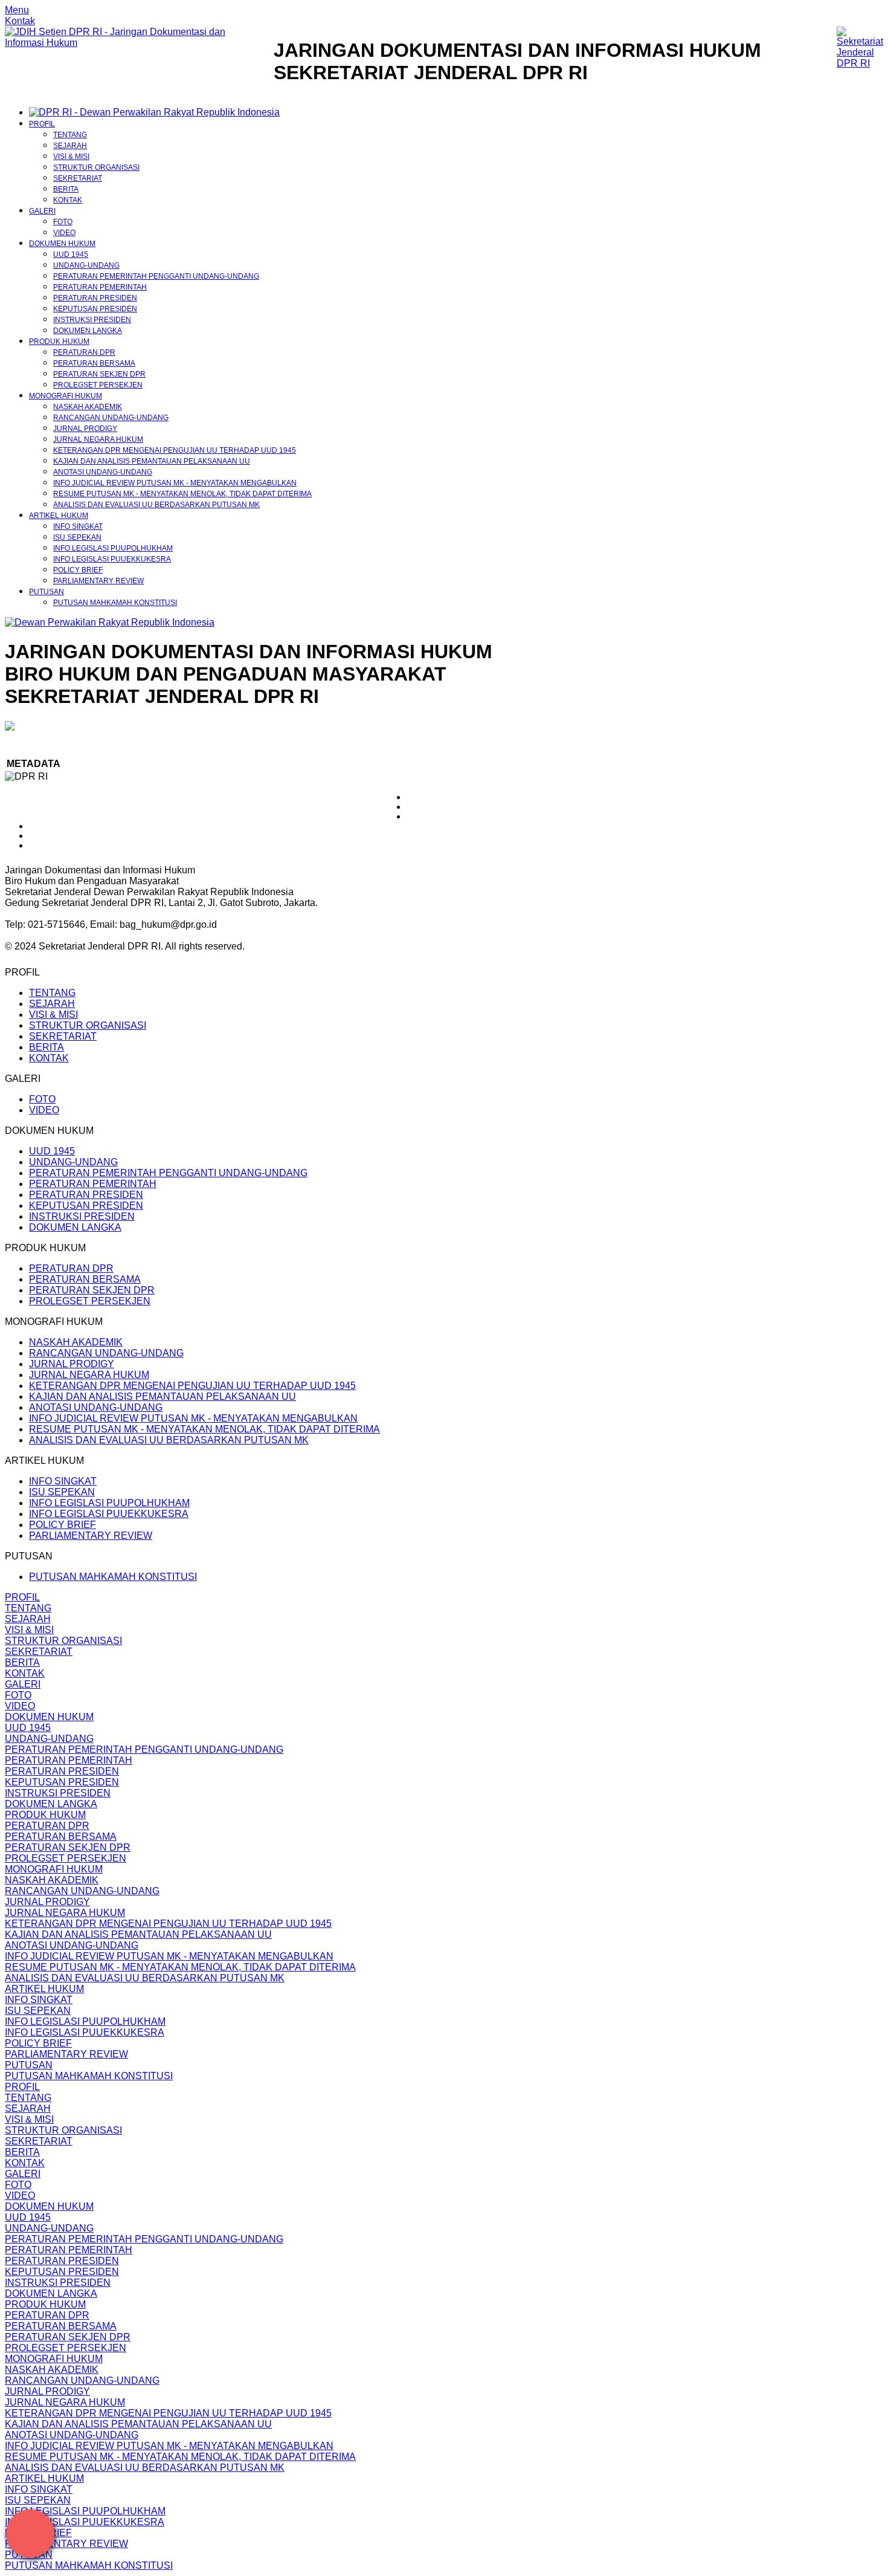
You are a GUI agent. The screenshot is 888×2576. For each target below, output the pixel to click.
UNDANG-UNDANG (86, 265)
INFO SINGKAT (78, 526)
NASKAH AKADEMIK (88, 407)
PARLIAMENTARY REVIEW (98, 581)
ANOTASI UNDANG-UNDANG (103, 472)
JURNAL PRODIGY (85, 429)
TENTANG (70, 135)
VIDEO (64, 233)
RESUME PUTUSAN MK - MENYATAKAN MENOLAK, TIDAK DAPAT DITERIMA (182, 494)
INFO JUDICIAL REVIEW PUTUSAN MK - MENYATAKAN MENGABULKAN (175, 483)
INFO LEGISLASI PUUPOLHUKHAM (113, 548)
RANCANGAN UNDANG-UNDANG (111, 418)
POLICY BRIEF (78, 570)
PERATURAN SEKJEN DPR (99, 374)
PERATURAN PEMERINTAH (100, 287)
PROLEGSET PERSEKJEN (98, 385)
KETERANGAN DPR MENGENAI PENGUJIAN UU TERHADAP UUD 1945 (175, 450)
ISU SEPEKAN (77, 537)
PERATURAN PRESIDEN (95, 298)
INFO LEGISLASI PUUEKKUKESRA (112, 559)
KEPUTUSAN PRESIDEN (95, 309)
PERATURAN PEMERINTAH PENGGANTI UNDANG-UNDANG (156, 276)
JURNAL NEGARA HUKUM (98, 439)
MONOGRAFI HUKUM (66, 396)
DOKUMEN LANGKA (88, 331)
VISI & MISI (71, 157)
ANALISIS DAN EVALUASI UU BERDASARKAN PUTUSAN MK (156, 505)
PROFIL (42, 124)
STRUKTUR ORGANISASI (96, 167)
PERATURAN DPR (84, 352)
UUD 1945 (71, 254)
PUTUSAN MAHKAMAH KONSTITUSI (115, 603)
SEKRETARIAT (78, 178)
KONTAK (68, 200)
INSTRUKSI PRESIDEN (92, 320)
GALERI (42, 211)
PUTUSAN (47, 592)
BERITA (66, 189)
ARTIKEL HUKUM (59, 516)
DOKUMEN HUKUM (62, 244)
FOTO (63, 222)
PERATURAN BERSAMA (94, 363)
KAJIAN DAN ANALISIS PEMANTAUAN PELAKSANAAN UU (152, 461)
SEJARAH (70, 146)
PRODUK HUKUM (59, 341)
